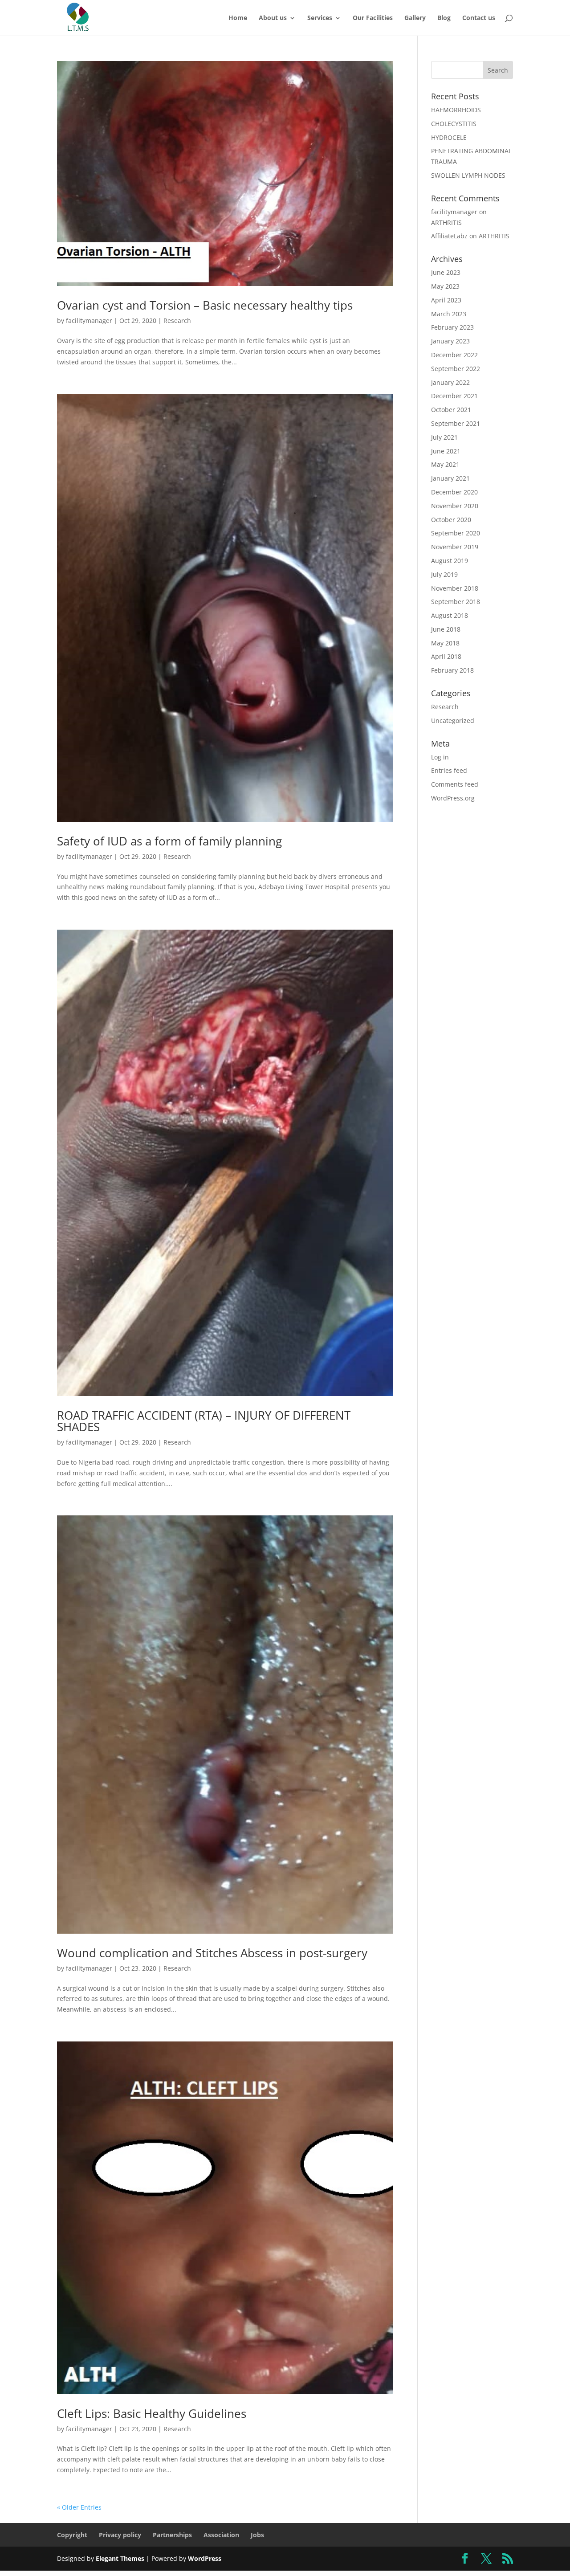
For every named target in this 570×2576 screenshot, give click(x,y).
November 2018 (455, 588)
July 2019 (444, 574)
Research (177, 320)
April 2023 (446, 300)
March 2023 (449, 314)
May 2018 (445, 643)
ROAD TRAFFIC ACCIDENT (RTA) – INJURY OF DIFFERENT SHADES (204, 1421)
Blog (444, 18)
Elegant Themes (120, 2558)
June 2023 (446, 272)
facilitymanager (89, 320)
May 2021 (445, 464)
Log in (440, 757)
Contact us (479, 18)
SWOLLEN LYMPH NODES (468, 175)
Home (238, 18)
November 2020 (455, 506)
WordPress (205, 2558)
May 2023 (445, 286)
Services (320, 18)
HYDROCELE (449, 137)
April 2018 (446, 656)
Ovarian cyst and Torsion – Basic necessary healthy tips (205, 305)
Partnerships (172, 2535)
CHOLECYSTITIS (454, 124)
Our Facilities (373, 18)
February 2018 (452, 670)
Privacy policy (120, 2535)
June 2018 (446, 629)
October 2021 (451, 410)
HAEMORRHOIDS (456, 110)
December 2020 (454, 492)
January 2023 (450, 341)
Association (221, 2535)
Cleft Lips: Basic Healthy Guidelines (152, 2413)
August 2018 (450, 615)
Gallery (415, 18)
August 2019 (450, 561)
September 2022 (456, 369)
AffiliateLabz (449, 236)
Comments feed (455, 784)
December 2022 (454, 355)
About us (273, 18)
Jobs (257, 2535)
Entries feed (449, 770)
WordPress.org (453, 798)
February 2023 (452, 327)
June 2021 (446, 451)
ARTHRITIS (446, 222)
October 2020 (451, 520)
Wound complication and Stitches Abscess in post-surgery (212, 1953)
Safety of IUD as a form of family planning (169, 841)
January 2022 (450, 382)
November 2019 (455, 547)
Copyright (72, 2535)
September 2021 (456, 423)
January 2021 (450, 478)
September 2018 (456, 602)
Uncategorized (453, 721)
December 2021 (454, 396)
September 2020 (456, 533)
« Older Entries (79, 2507)
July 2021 (444, 437)
